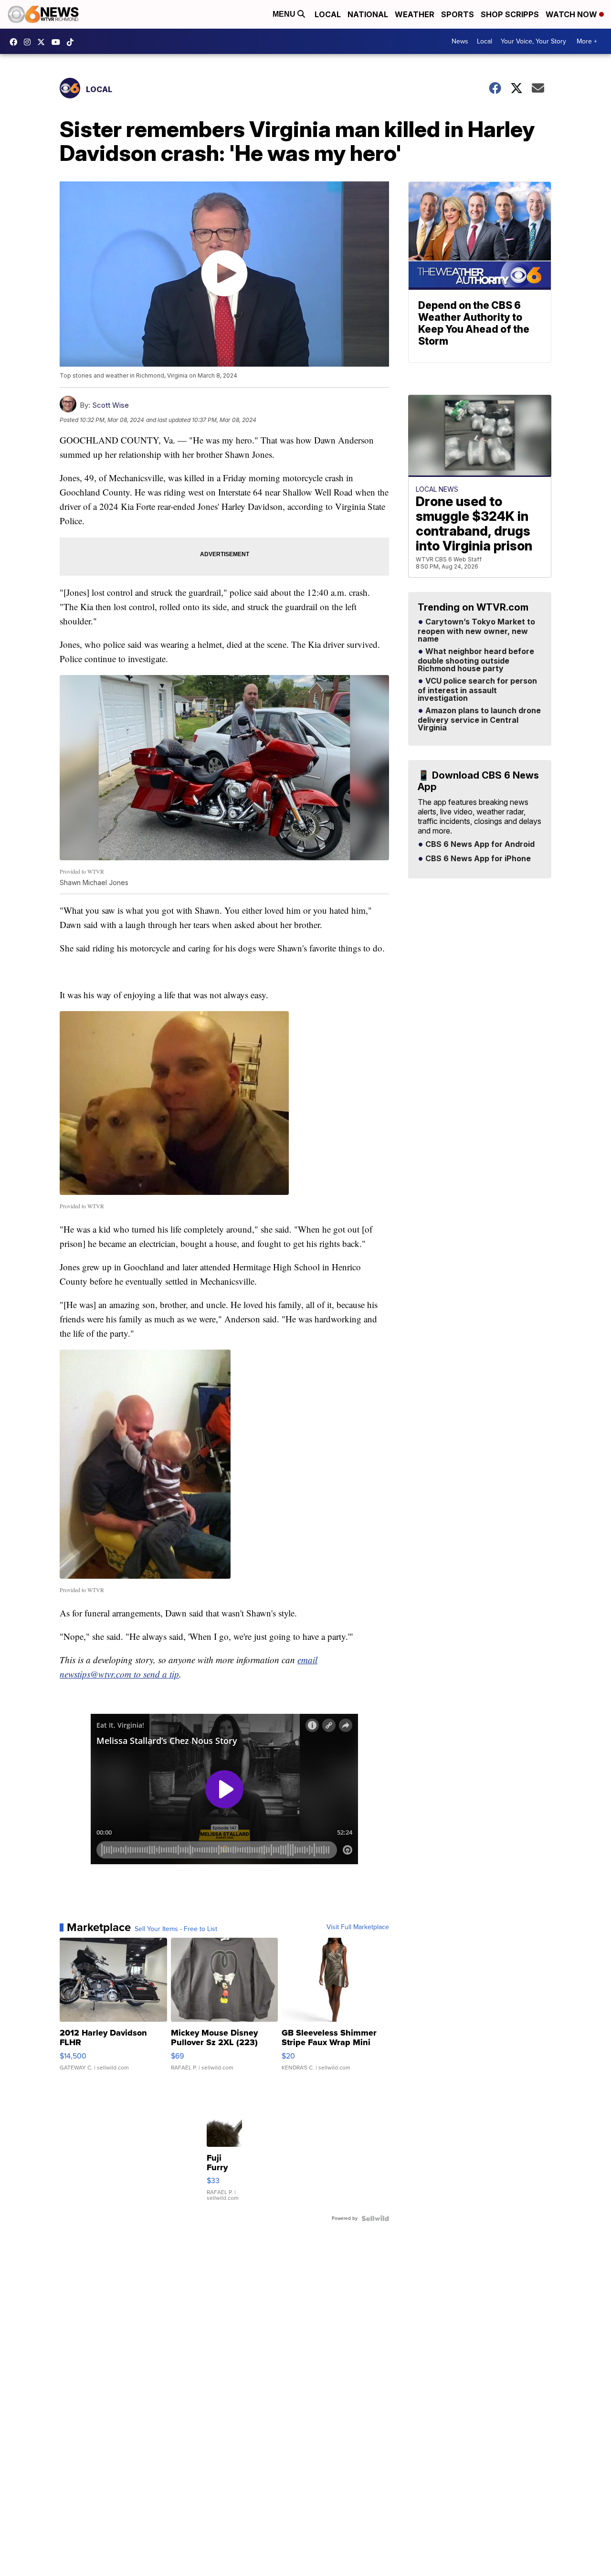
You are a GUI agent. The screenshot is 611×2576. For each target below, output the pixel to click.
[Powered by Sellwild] (375, 2218)
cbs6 (30, 42)
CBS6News (16, 42)
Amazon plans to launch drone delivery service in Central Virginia (479, 719)
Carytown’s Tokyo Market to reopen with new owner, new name (476, 631)
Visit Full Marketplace (358, 1927)
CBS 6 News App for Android (479, 845)
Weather (415, 14)
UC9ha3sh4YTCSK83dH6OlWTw (58, 42)
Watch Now (572, 14)
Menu (285, 14)
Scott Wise (111, 405)
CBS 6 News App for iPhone (477, 859)
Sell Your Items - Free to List (176, 1929)
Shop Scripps (510, 14)
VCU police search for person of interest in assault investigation (477, 690)
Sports (458, 14)
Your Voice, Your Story (533, 41)
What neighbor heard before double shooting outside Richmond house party (476, 660)
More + (587, 41)
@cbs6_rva (73, 42)
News (460, 41)
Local (328, 14)
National (368, 14)
